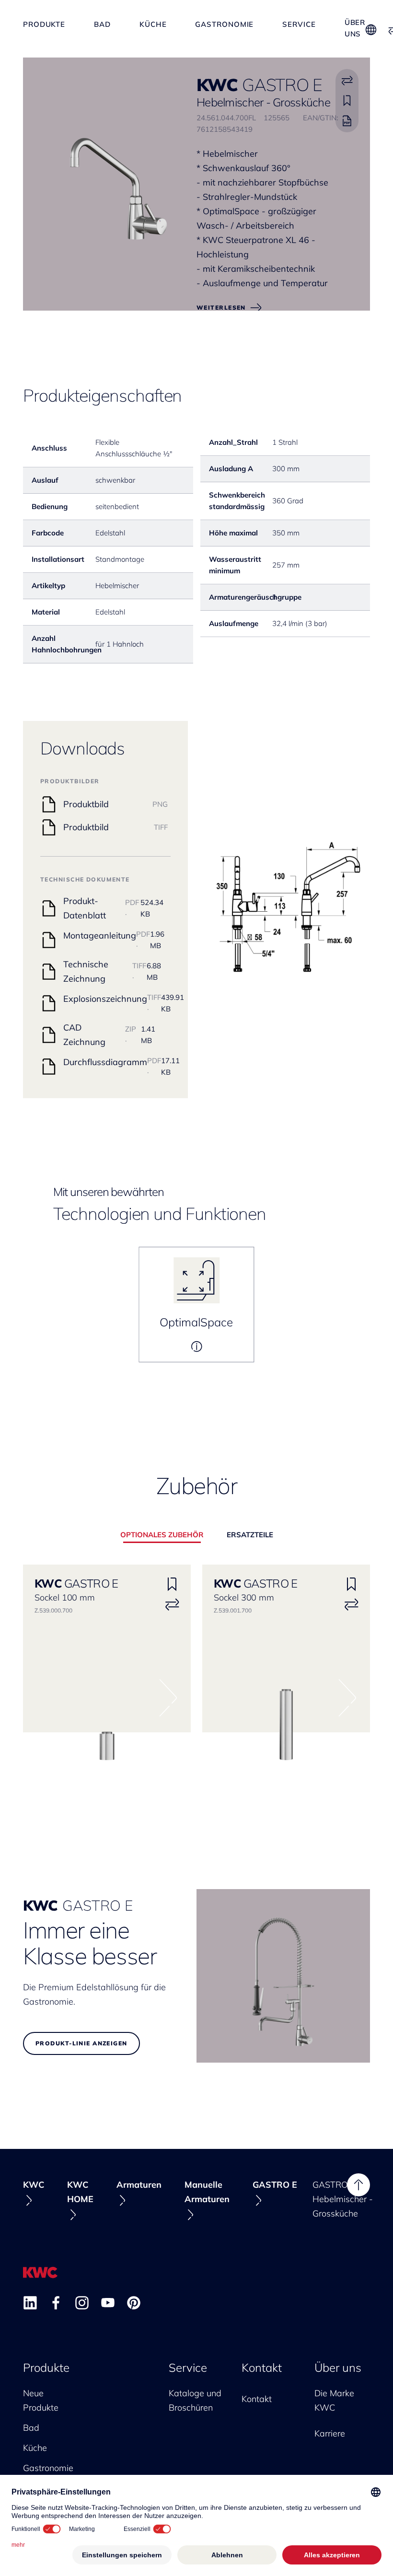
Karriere (330, 2433)
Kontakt (262, 2367)
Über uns (355, 24)
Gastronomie (224, 24)
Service (299, 24)
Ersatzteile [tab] (250, 1535)
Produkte (44, 24)
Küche (153, 24)
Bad (102, 24)
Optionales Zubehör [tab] (162, 1535)
